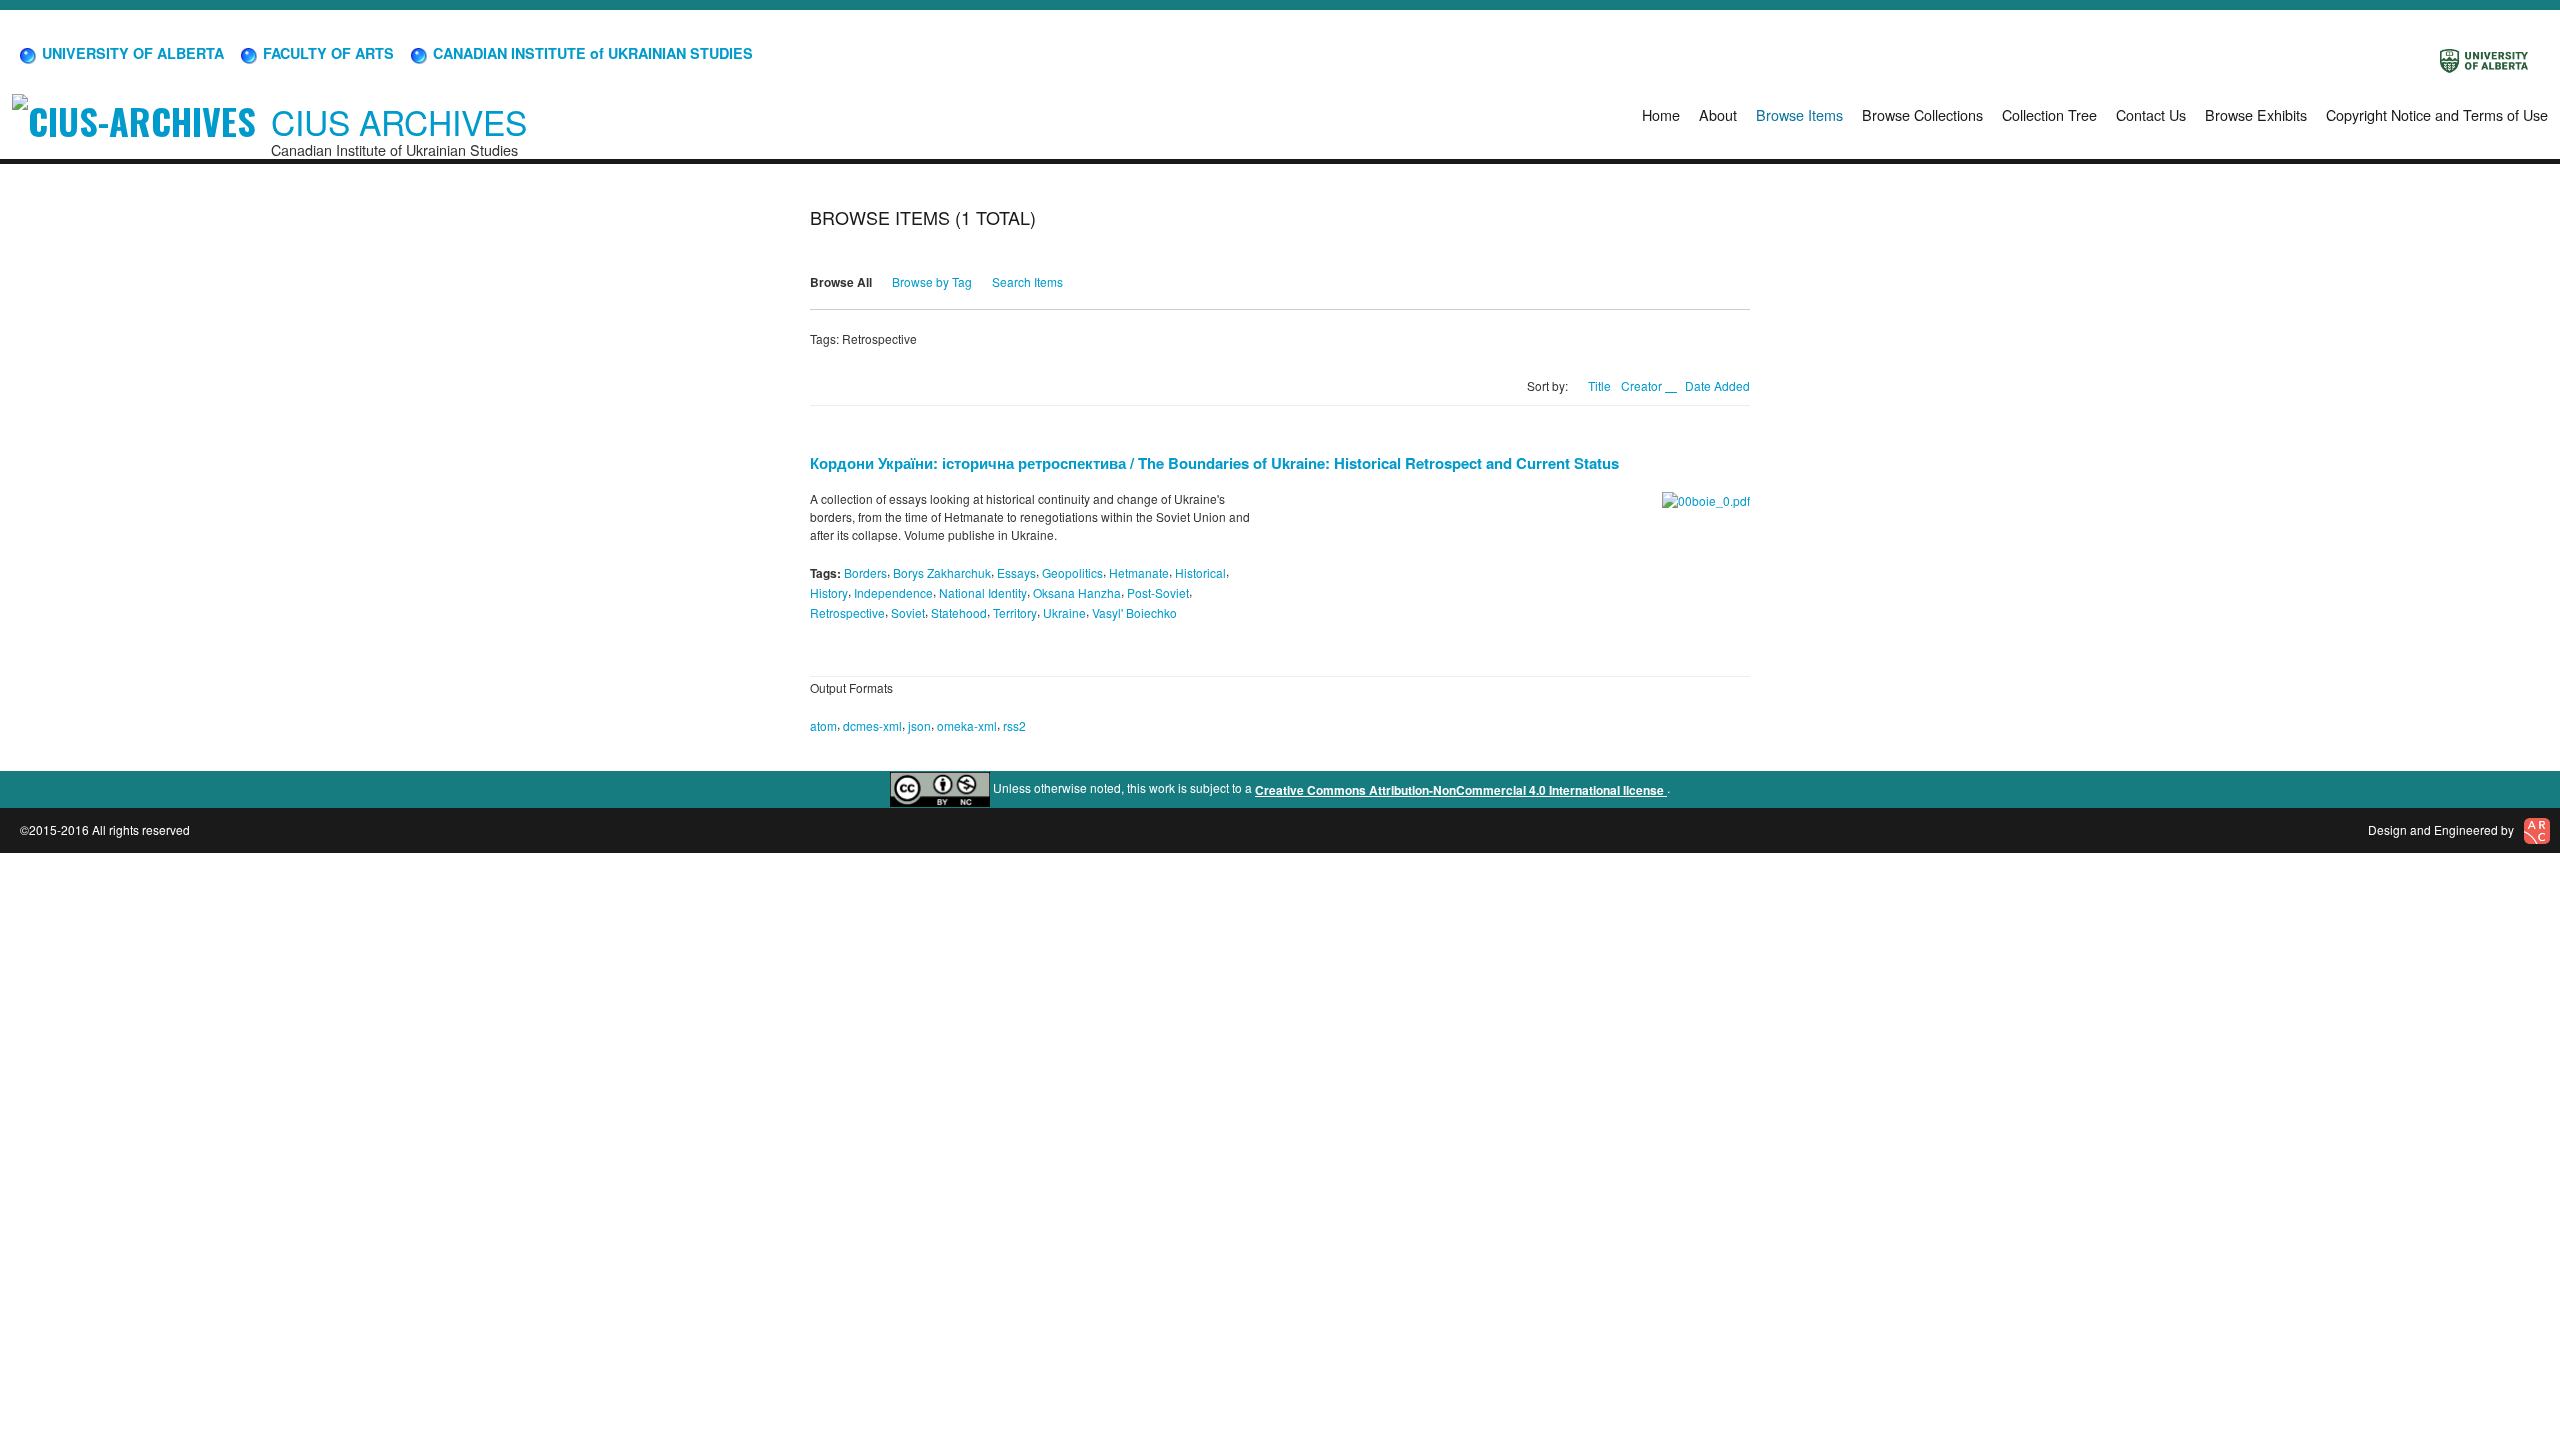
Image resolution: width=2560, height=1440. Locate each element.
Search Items (1027, 281)
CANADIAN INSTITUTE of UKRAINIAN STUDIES (591, 53)
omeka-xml (967, 725)
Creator (1643, 385)
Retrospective (847, 612)
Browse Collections (1922, 114)
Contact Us (2151, 114)
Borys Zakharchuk (942, 572)
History (829, 592)
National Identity (983, 592)
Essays (1016, 572)
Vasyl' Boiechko (1134, 612)
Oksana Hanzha (1077, 592)
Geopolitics (1072, 572)
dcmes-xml (872, 725)
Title (1599, 385)
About (1718, 114)
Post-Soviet (1158, 592)
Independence (893, 592)
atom (823, 725)
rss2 (1014, 725)
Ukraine (1064, 612)
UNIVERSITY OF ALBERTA (131, 53)
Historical (1200, 572)
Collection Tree (2049, 114)
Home (1661, 114)
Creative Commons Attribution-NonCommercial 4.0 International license (1461, 790)
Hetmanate (1139, 572)
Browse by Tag (932, 281)
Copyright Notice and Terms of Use (2437, 114)
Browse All (841, 282)
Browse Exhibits (2256, 114)
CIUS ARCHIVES (399, 121)
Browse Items (1799, 114)
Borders (865, 572)
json (919, 725)
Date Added (1717, 385)
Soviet (908, 612)
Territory (1015, 612)
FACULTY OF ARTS (326, 53)
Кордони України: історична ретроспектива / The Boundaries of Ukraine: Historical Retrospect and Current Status (1214, 463)
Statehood (959, 612)
